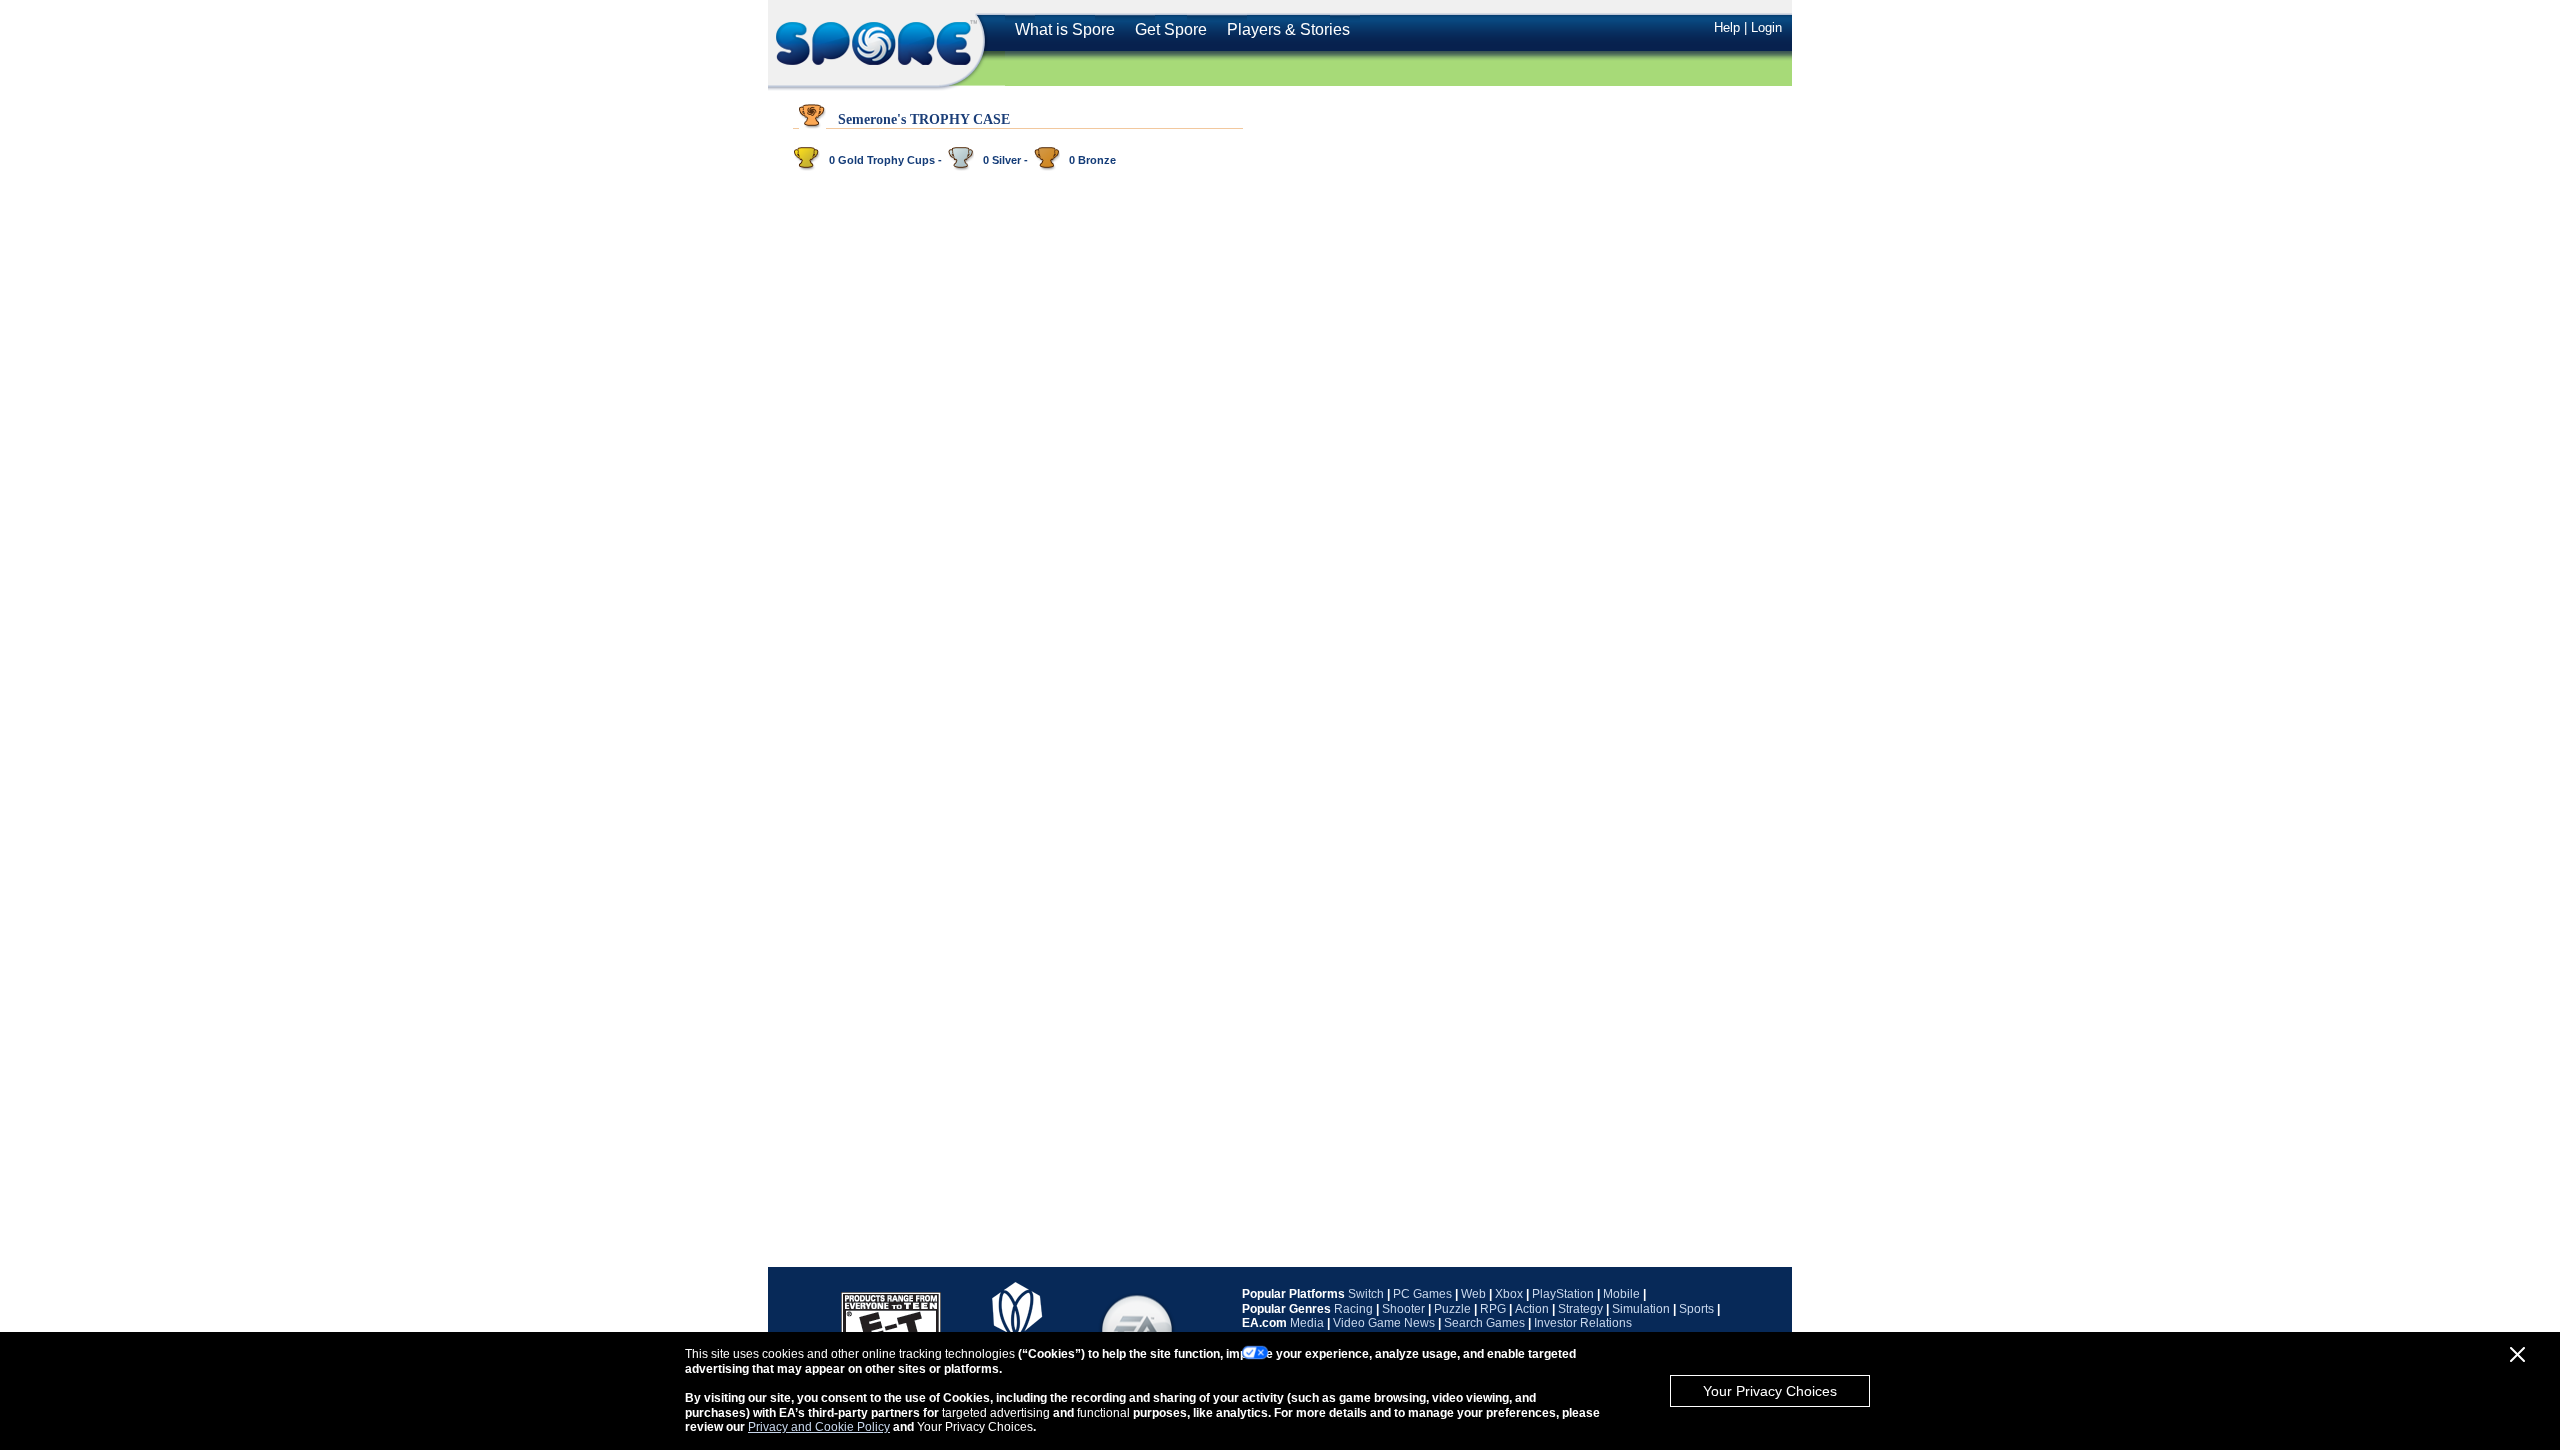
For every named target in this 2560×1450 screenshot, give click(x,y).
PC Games (1422, 1294)
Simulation (1641, 1309)
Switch (1366, 1294)
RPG (1493, 1309)
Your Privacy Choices (1770, 1391)
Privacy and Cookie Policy (819, 1427)
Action (1532, 1309)
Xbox (1509, 1294)
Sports (1696, 1309)
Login (1766, 27)
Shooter (1403, 1309)
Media (1307, 1323)
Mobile (1621, 1294)
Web (1473, 1294)
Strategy (1580, 1309)
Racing (1353, 1309)
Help (1727, 27)
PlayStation (1563, 1294)
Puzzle (1452, 1309)
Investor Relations (1583, 1323)
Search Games (1484, 1323)
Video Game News (1384, 1323)
